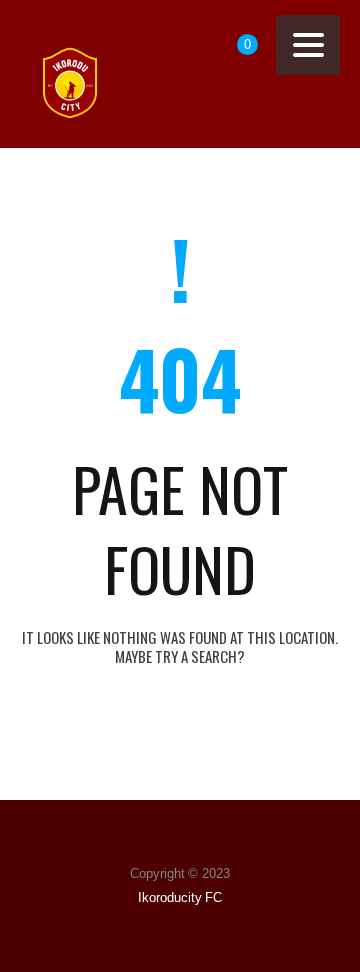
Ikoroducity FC (180, 897)
